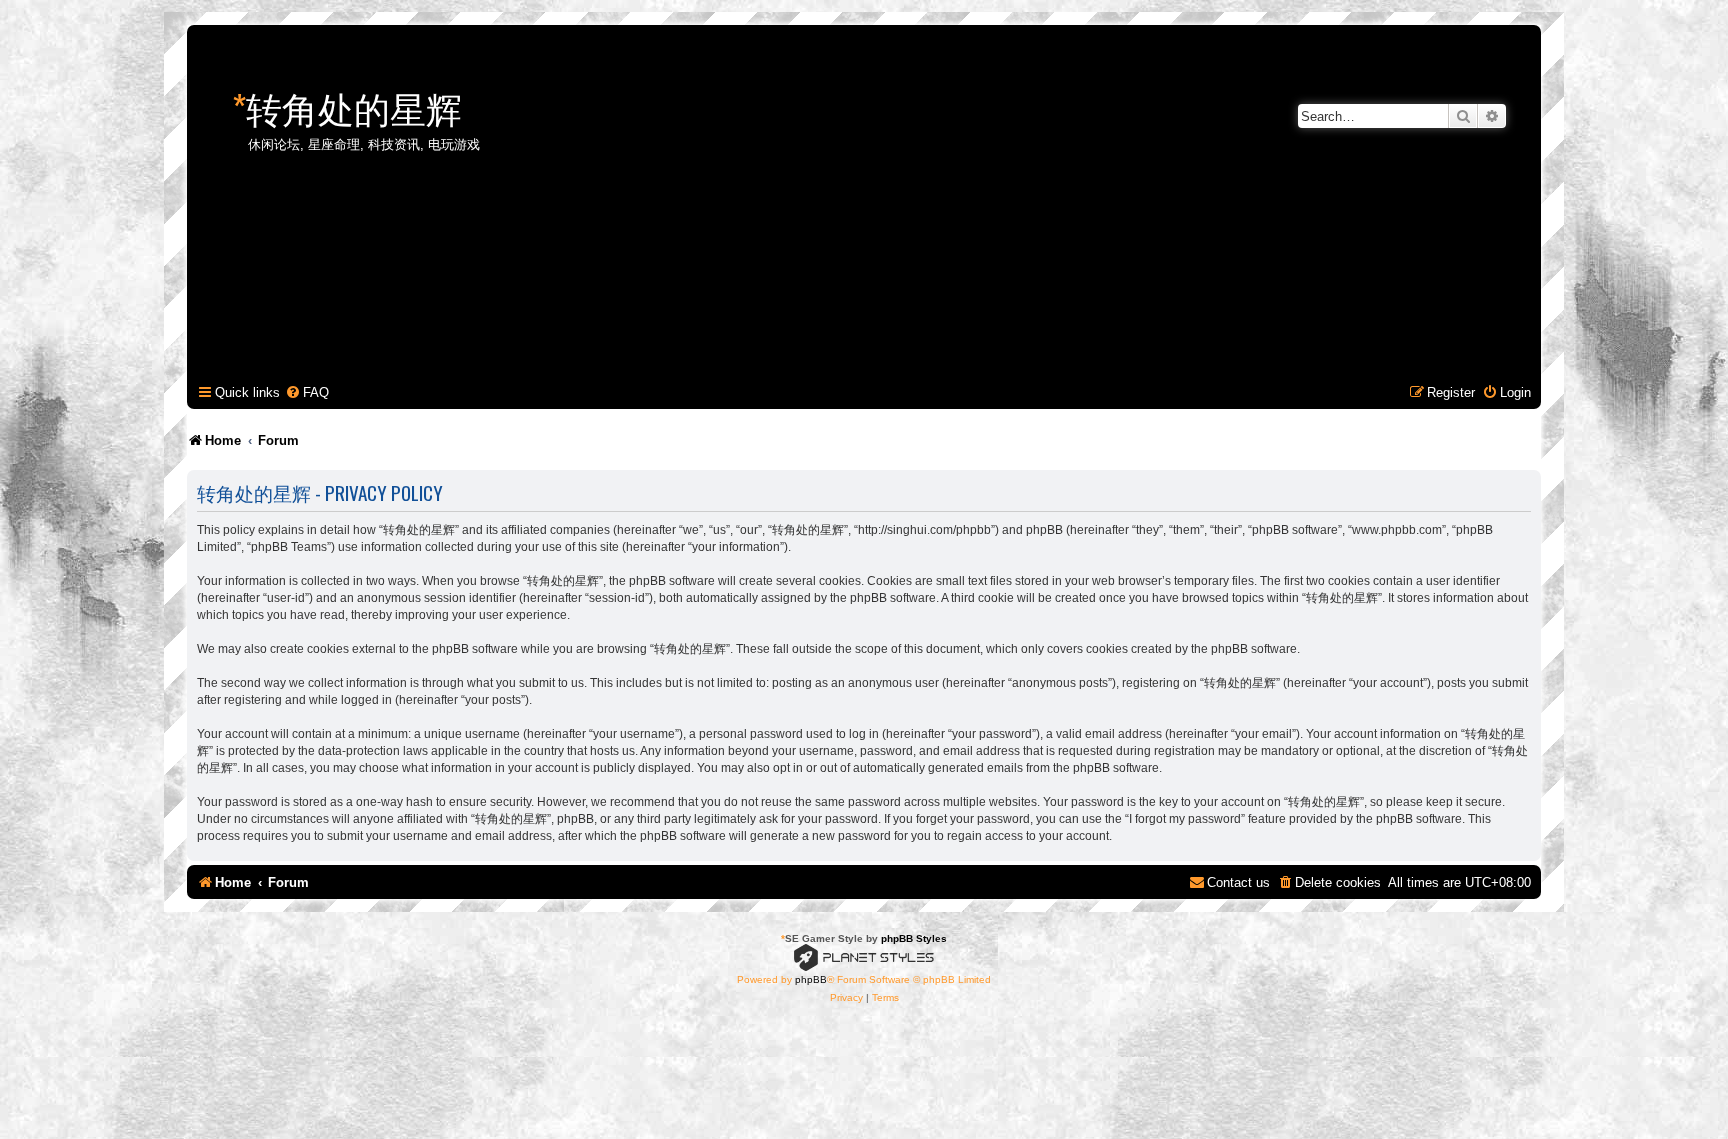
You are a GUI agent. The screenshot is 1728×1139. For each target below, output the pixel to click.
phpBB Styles (914, 938)
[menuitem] (307, 392)
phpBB (811, 979)
